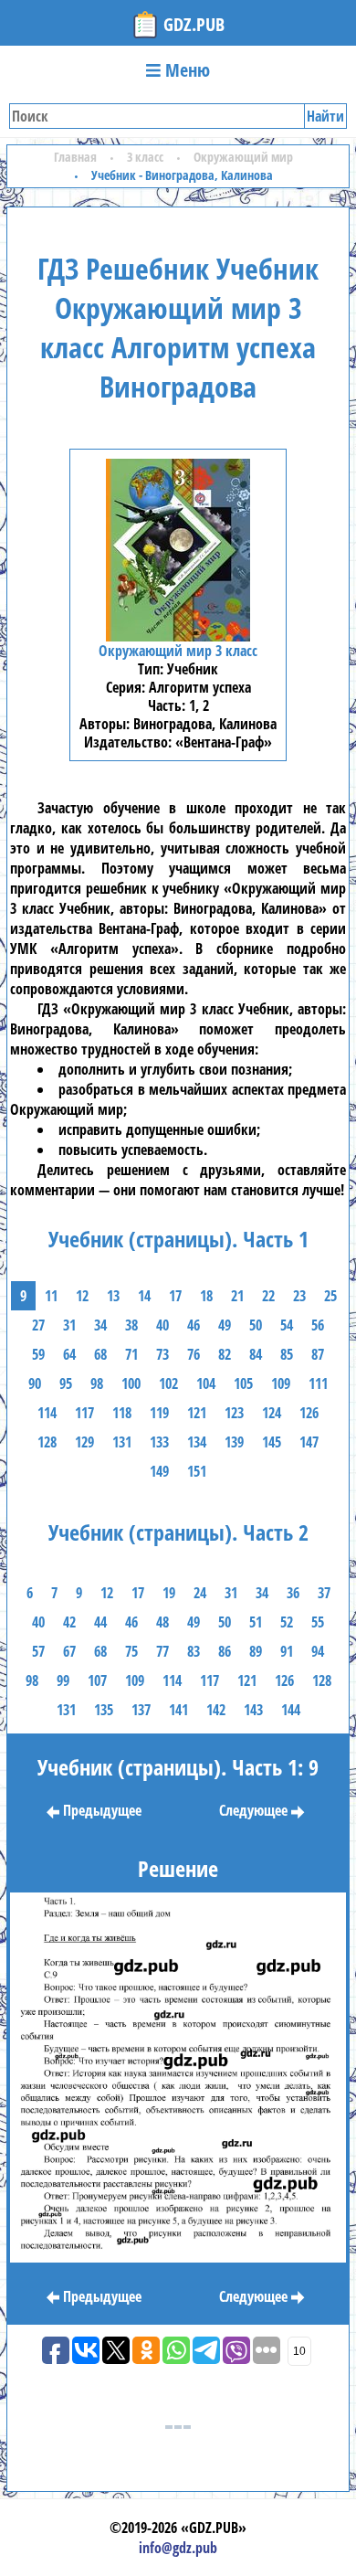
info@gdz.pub (178, 2548)
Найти (325, 116)
